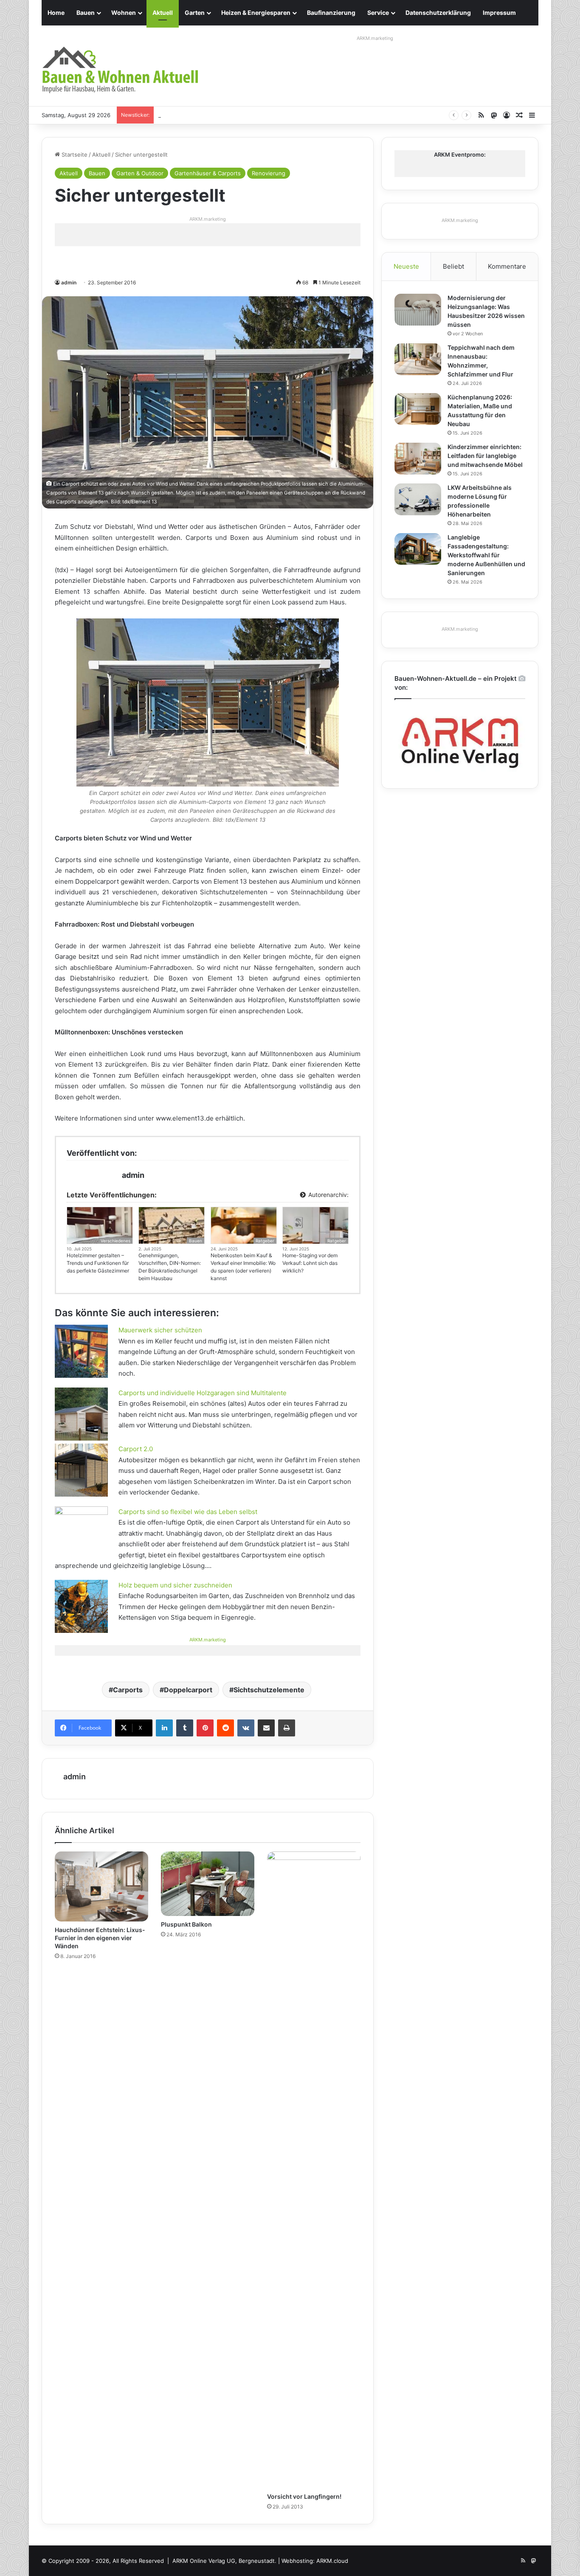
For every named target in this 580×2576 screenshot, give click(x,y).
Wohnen (124, 13)
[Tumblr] (185, 1728)
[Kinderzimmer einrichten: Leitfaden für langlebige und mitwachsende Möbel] (418, 459)
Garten (195, 13)
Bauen (86, 13)
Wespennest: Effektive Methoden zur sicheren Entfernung (236, 115)
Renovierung (269, 173)
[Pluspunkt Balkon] (208, 1884)
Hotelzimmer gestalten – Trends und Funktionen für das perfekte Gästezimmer (98, 1263)
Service (378, 13)
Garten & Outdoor (140, 173)
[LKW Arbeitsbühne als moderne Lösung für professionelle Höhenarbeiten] (418, 499)
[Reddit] (225, 1728)
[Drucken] (287, 1728)
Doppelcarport (188, 1690)
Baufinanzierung (331, 13)
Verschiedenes (115, 1241)
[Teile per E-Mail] (266, 1728)
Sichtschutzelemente (269, 1690)
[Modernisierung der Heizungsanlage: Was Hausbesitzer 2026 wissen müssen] (418, 310)
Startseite (74, 155)
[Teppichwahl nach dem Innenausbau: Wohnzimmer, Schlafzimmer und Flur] (418, 359)
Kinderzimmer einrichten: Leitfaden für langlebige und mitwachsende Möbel (485, 456)
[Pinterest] (205, 1728)
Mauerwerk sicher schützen (160, 1330)
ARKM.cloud (332, 2561)
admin (69, 282)
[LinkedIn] (164, 1728)
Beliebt (453, 266)
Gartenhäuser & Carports (208, 173)
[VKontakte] (246, 1728)
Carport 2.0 (136, 1449)
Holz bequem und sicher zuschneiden (175, 1585)
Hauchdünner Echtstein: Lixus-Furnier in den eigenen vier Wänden (100, 1938)
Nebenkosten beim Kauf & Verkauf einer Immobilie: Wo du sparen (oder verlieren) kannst (243, 1267)
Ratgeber (265, 1241)
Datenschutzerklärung (438, 13)
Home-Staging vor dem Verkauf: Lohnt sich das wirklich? (310, 1263)
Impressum (499, 13)
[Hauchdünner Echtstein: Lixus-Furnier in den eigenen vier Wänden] (101, 1886)
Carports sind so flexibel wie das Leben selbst (188, 1512)
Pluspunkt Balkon (186, 1924)
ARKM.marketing (375, 38)
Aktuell (163, 13)
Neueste (406, 266)
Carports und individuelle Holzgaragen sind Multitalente (203, 1393)
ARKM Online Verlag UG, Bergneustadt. (224, 2561)
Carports (128, 1690)
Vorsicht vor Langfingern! (304, 2496)
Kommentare (507, 266)
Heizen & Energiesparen (256, 13)
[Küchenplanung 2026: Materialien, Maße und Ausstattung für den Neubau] (418, 409)
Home (56, 13)
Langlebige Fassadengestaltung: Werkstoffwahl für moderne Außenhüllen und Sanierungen (486, 555)
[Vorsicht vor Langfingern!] (314, 2170)
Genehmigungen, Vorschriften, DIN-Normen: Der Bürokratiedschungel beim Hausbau (170, 1267)
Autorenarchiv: (328, 1195)
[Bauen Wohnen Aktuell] (120, 70)
